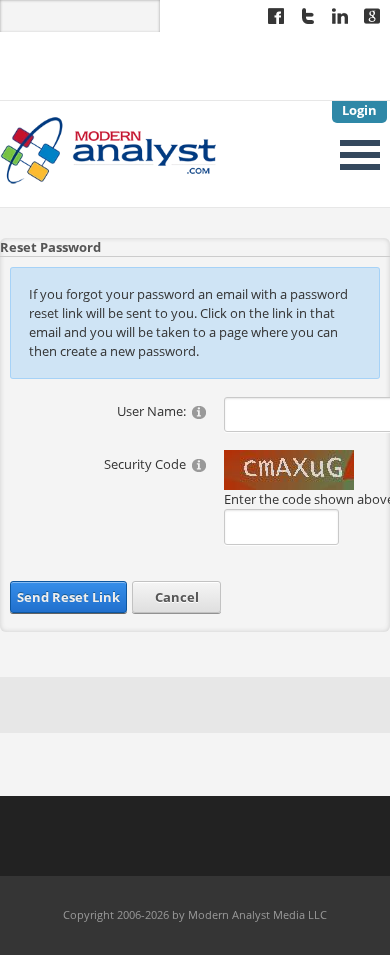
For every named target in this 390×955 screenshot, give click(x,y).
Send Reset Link (68, 597)
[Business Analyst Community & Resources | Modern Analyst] (109, 148)
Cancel (177, 597)
